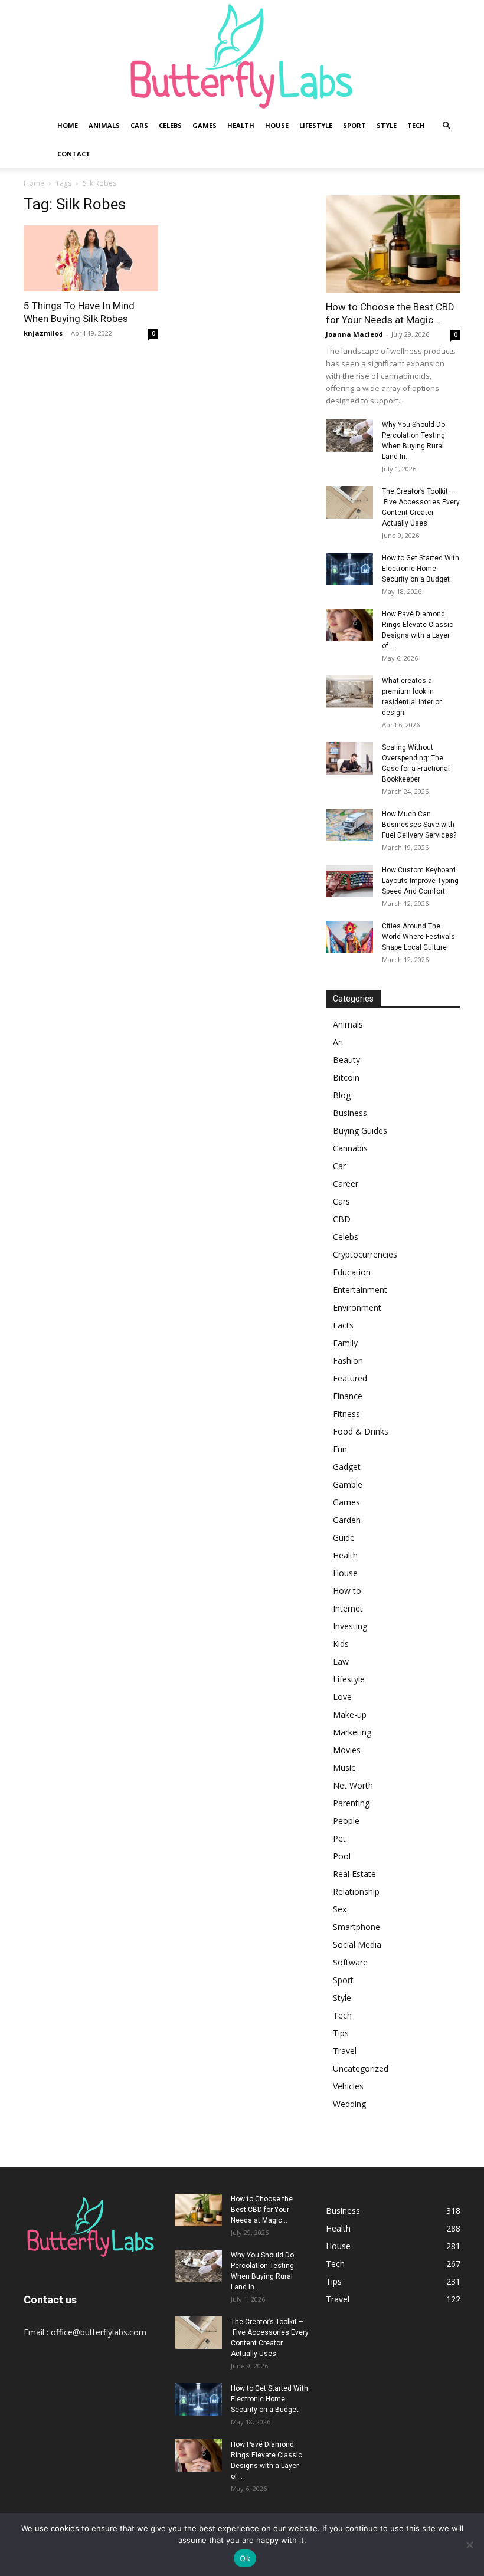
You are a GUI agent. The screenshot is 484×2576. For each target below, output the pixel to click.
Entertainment (360, 1290)
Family (345, 1343)
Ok (245, 2558)
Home (68, 125)
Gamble (348, 1484)
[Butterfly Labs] (242, 56)
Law (341, 1661)
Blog (342, 1095)
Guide (344, 1538)
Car (339, 1166)
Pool (342, 1856)
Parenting (351, 1803)
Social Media (357, 1945)
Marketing (352, 1732)
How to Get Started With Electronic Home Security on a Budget (421, 569)
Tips (341, 2033)
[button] (446, 126)
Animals (104, 125)
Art (339, 1042)
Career (346, 1184)
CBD (342, 1219)
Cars (139, 125)
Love (342, 1697)
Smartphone (357, 1927)
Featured (350, 1378)
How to (347, 1591)
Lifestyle (316, 125)
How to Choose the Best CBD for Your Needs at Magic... (262, 2210)
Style (387, 125)
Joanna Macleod (354, 334)
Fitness (346, 1414)
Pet (339, 1838)
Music (344, 1768)
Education (352, 1272)
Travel (345, 2051)
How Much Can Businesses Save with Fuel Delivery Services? (419, 825)
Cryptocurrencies (365, 1254)
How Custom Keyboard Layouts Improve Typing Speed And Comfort (420, 881)
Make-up (350, 1714)
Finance (348, 1396)
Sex (340, 1909)
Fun (340, 1449)
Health (241, 125)
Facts (343, 1325)
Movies (347, 1750)
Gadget (347, 1467)
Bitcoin (346, 1077)
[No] (469, 2545)
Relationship (356, 1891)
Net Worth (353, 1785)
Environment (357, 1307)
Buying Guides (360, 1131)
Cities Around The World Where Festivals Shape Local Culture (418, 937)
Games (205, 125)
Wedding (349, 2104)
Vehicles (348, 2086)
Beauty (346, 1060)
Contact (74, 154)
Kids (341, 1644)
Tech (416, 125)
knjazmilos (43, 333)
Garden (347, 1520)
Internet (348, 1608)
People (346, 1821)
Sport (354, 125)
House (277, 125)
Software (350, 1962)
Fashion (348, 1361)
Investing (350, 1626)
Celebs (170, 125)
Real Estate (354, 1874)
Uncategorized (361, 2068)
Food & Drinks (361, 1431)
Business (350, 1113)
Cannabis (350, 1148)
